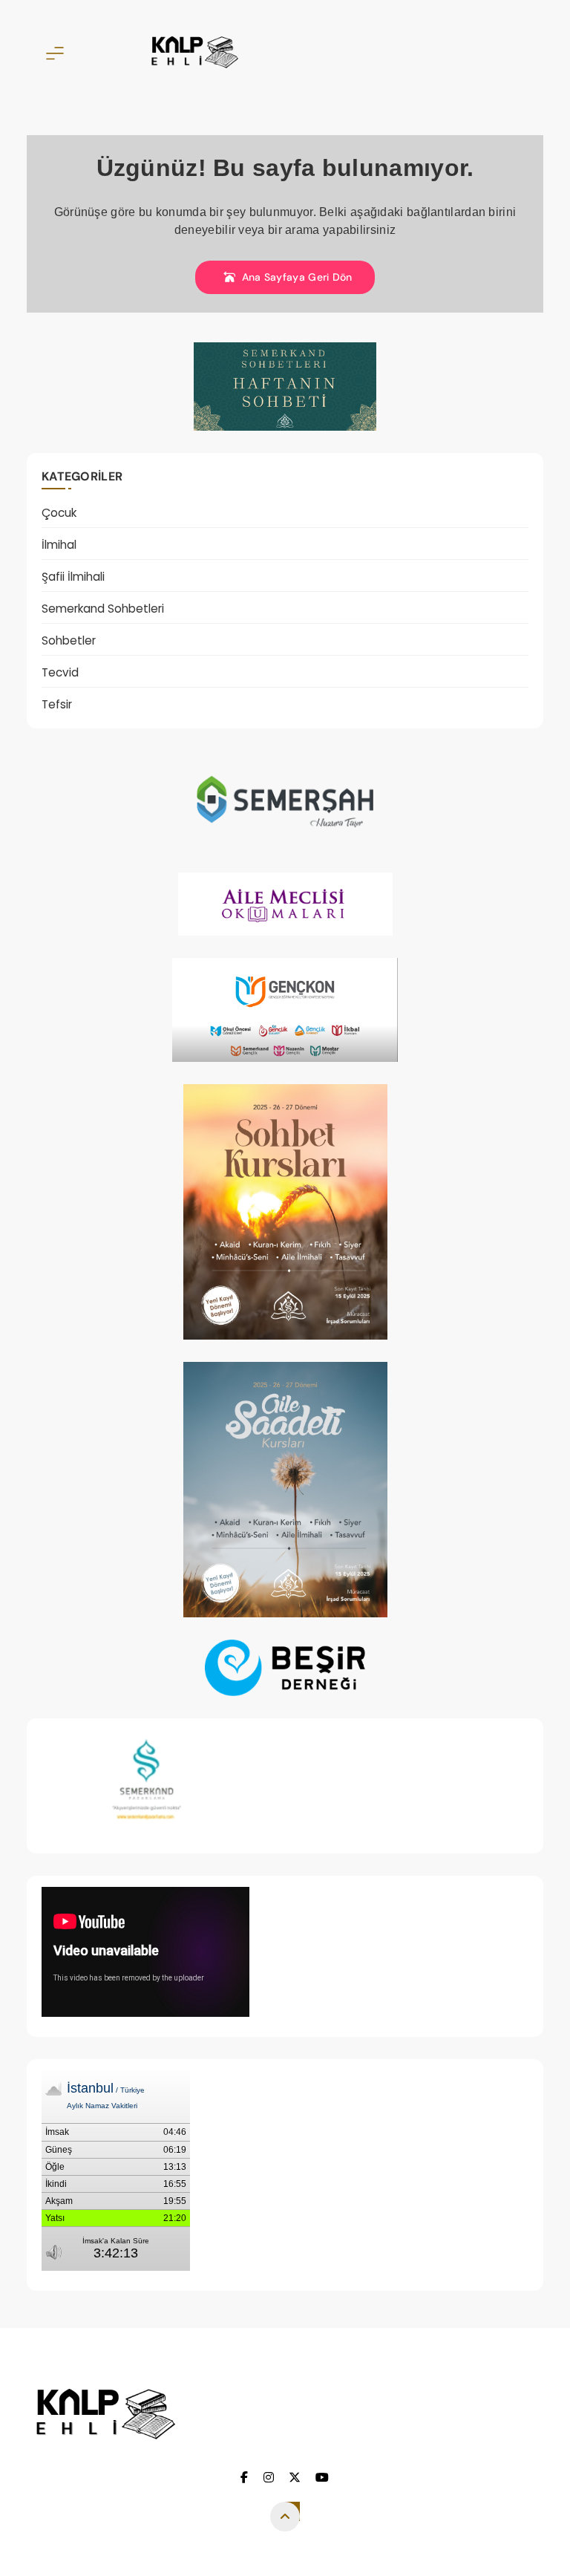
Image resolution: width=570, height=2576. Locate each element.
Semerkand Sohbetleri (103, 609)
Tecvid (60, 672)
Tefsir (57, 704)
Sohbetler (69, 640)
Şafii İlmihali (73, 577)
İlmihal (59, 545)
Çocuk (59, 513)
